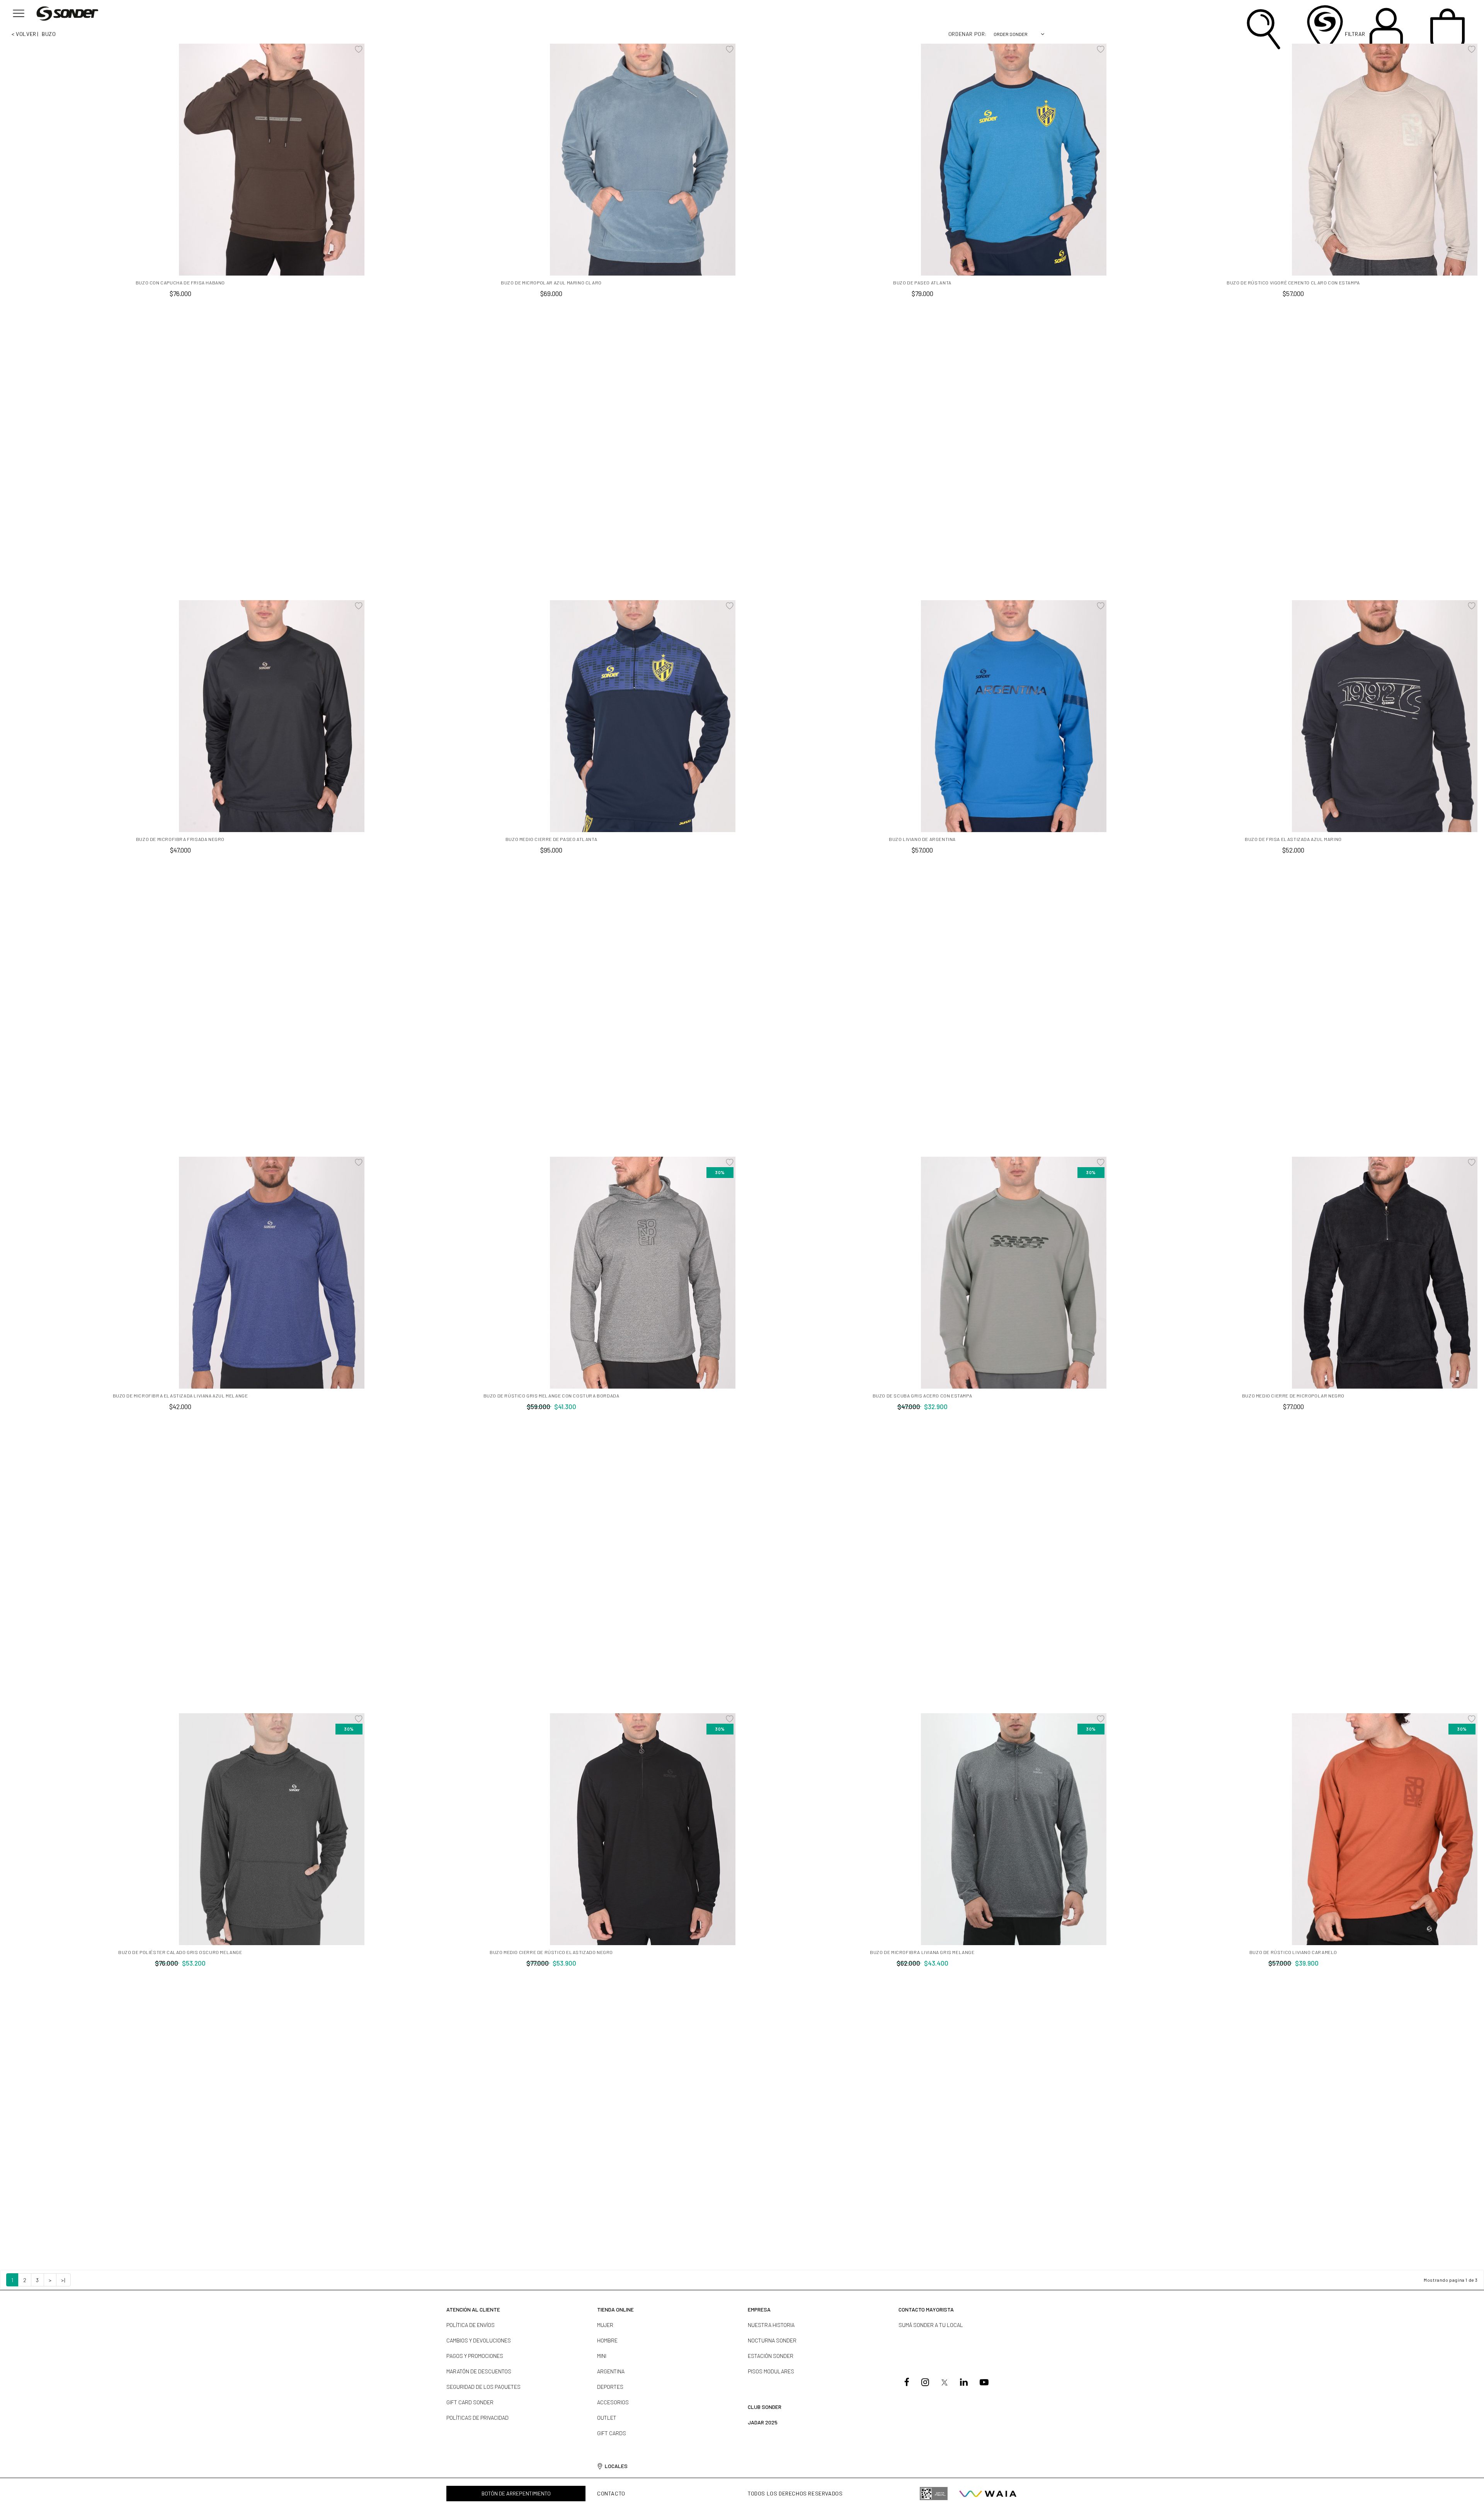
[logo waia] (988, 2494)
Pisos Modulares (771, 2371)
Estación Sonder (771, 2356)
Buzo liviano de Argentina (922, 839)
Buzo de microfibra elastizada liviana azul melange (180, 1396)
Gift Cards (612, 2433)
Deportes (610, 2387)
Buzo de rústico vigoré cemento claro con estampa (1293, 283)
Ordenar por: (968, 34)
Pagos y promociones (475, 2356)
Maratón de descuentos (479, 2371)
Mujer (605, 2325)
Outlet (607, 2418)
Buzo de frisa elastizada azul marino (1293, 839)
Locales (616, 2466)
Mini (602, 2356)
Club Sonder (765, 2407)
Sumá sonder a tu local (931, 2325)
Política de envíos (471, 2325)
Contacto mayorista (926, 2309)
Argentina (611, 2371)
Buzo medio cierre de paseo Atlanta (551, 839)
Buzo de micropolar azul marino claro (551, 283)
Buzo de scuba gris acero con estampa (922, 1396)
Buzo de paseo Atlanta (922, 283)
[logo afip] (934, 2494)
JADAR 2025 (763, 2422)
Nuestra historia (771, 2325)
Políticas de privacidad (477, 2418)
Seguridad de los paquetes (483, 2387)
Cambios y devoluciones (479, 2340)
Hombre (607, 2340)
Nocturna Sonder (772, 2340)
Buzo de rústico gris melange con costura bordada (551, 1396)
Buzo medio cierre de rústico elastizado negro (551, 1952)
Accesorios (613, 2402)
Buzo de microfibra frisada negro (180, 839)
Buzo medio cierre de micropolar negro (1293, 1396)
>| (63, 2280)
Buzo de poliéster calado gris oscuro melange (180, 1952)
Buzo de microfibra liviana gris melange (922, 1952)
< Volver (24, 34)
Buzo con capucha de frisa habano (180, 283)
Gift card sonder (470, 2402)
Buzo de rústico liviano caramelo (1293, 1952)
